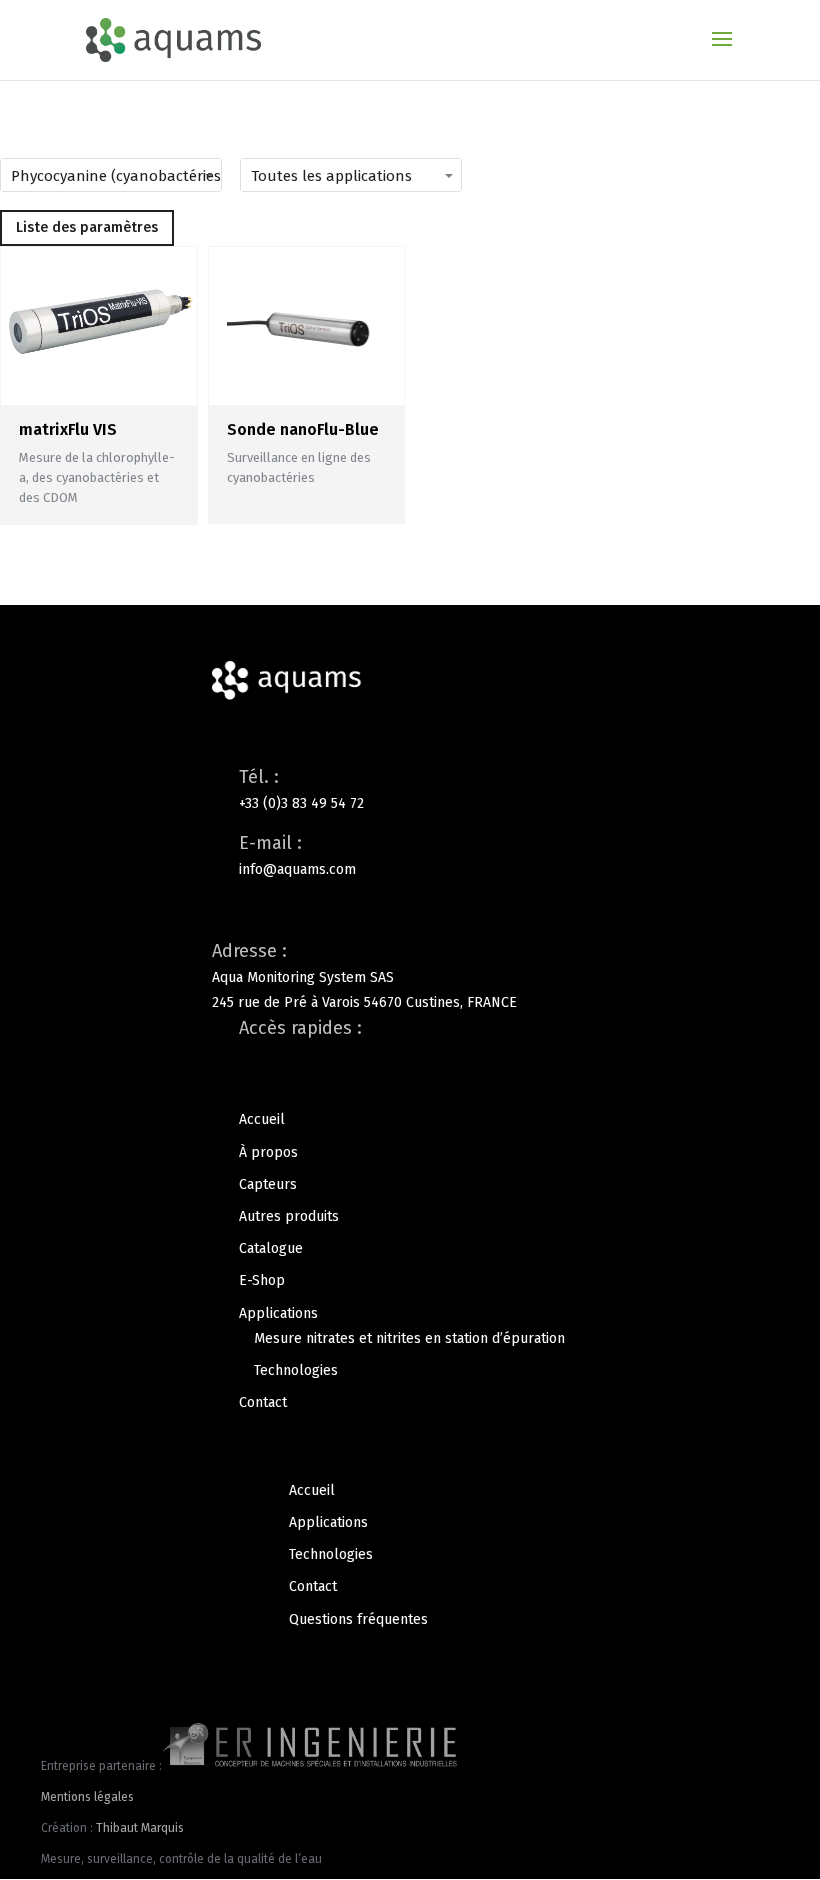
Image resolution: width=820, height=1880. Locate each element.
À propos (268, 1152)
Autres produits (289, 1216)
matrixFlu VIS (68, 429)
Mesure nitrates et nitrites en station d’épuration (409, 1338)
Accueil (262, 1119)
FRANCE (492, 1002)
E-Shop (262, 1280)
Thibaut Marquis (140, 1828)
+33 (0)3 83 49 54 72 (301, 803)
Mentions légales (87, 1797)
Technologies (296, 1370)
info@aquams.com (297, 869)
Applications (278, 1313)
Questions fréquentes (358, 1619)
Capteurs (268, 1184)
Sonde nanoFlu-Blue (303, 429)
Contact (263, 1402)
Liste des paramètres (87, 227)
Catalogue (271, 1248)
